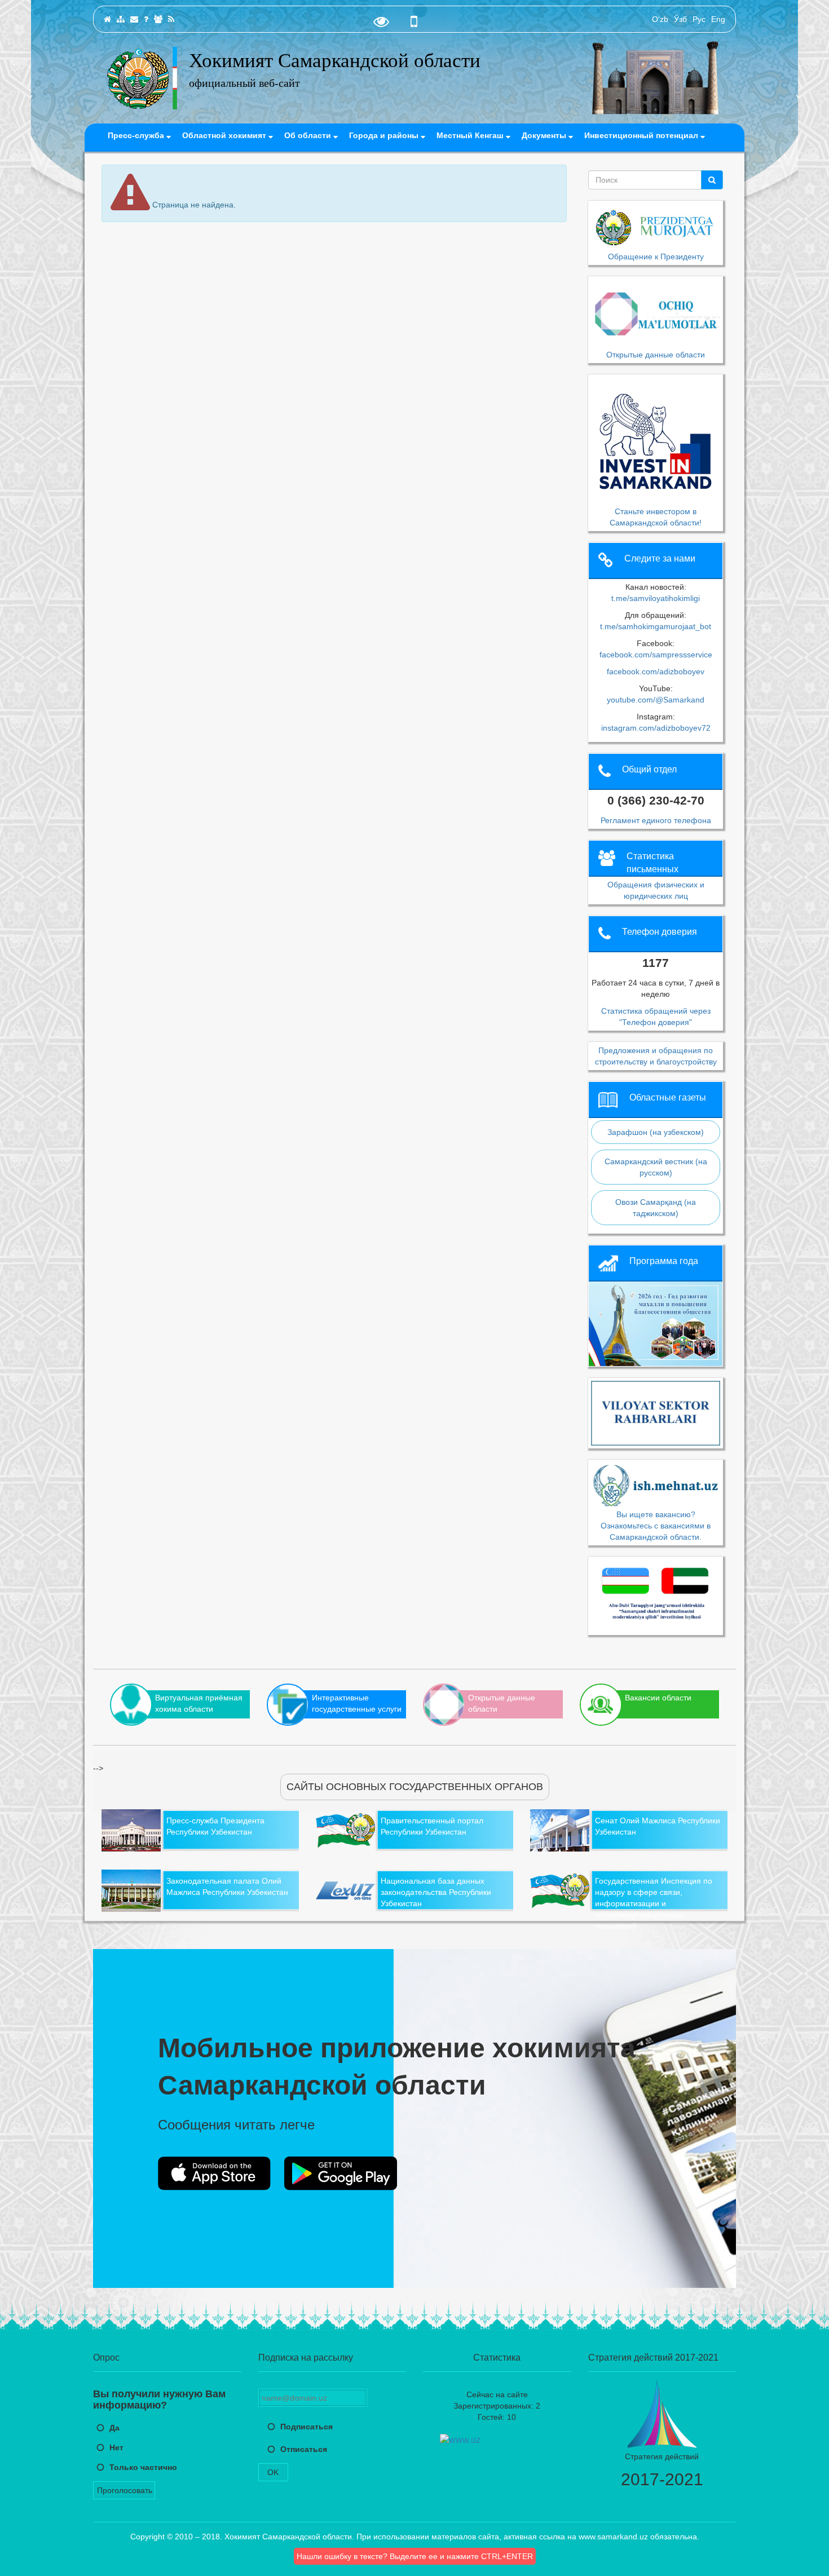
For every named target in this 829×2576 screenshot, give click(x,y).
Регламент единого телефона (656, 820)
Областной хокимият (225, 135)
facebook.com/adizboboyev (656, 671)
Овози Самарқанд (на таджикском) (656, 1208)
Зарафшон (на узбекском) (656, 1132)
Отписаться (304, 2449)
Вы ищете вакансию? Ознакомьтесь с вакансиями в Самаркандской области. (656, 1525)
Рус (699, 19)
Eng (718, 19)
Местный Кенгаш (471, 135)
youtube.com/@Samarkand (656, 700)
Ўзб (680, 19)
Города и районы (385, 135)
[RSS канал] (171, 19)
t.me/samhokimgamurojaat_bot (656, 626)
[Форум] (158, 19)
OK (273, 2472)
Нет (116, 2447)
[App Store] (214, 2173)
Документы (545, 135)
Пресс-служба (137, 135)
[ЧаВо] (146, 19)
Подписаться (307, 2427)
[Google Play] (341, 2173)
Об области (309, 135)
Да (114, 2428)
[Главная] (107, 19)
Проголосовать (125, 2490)
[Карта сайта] (121, 19)
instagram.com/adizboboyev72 (656, 728)
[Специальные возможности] (381, 24)
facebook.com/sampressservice (656, 655)
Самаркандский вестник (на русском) (656, 1167)
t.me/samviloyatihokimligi (656, 598)
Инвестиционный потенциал (642, 135)
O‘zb (660, 19)
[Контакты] (134, 19)
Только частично (143, 2467)
